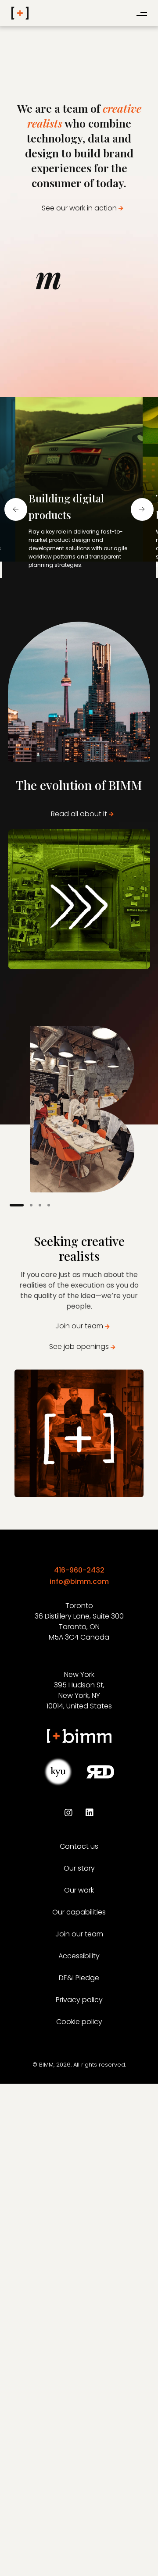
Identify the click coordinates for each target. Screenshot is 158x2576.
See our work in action (79, 208)
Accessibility (79, 1956)
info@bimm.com (79, 1582)
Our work (79, 1890)
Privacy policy (79, 2000)
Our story (79, 1868)
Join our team (79, 1326)
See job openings (79, 1347)
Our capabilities (79, 1912)
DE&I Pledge (79, 1978)
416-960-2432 (79, 1570)
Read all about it (79, 814)
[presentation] (16, 509)
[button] (58, 587)
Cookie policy (79, 2022)
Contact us (79, 1846)
